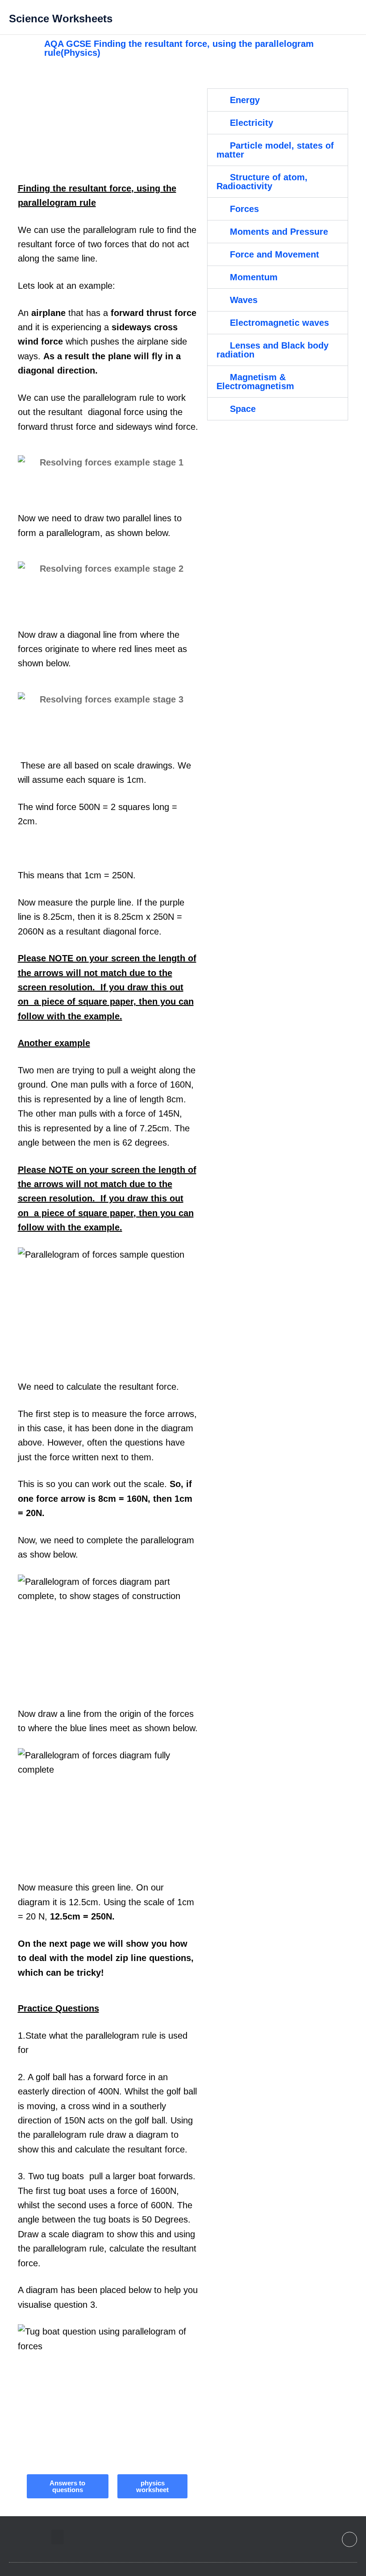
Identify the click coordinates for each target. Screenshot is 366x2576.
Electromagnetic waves (279, 323)
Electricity (252, 123)
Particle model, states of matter (275, 150)
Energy (245, 100)
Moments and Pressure (279, 232)
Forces (244, 209)
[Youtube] (349, 2539)
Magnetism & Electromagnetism (255, 382)
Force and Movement (274, 254)
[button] (272, 17)
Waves (244, 300)
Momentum (254, 277)
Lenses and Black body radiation (272, 350)
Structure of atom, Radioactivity (262, 182)
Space (243, 409)
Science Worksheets (61, 19)
